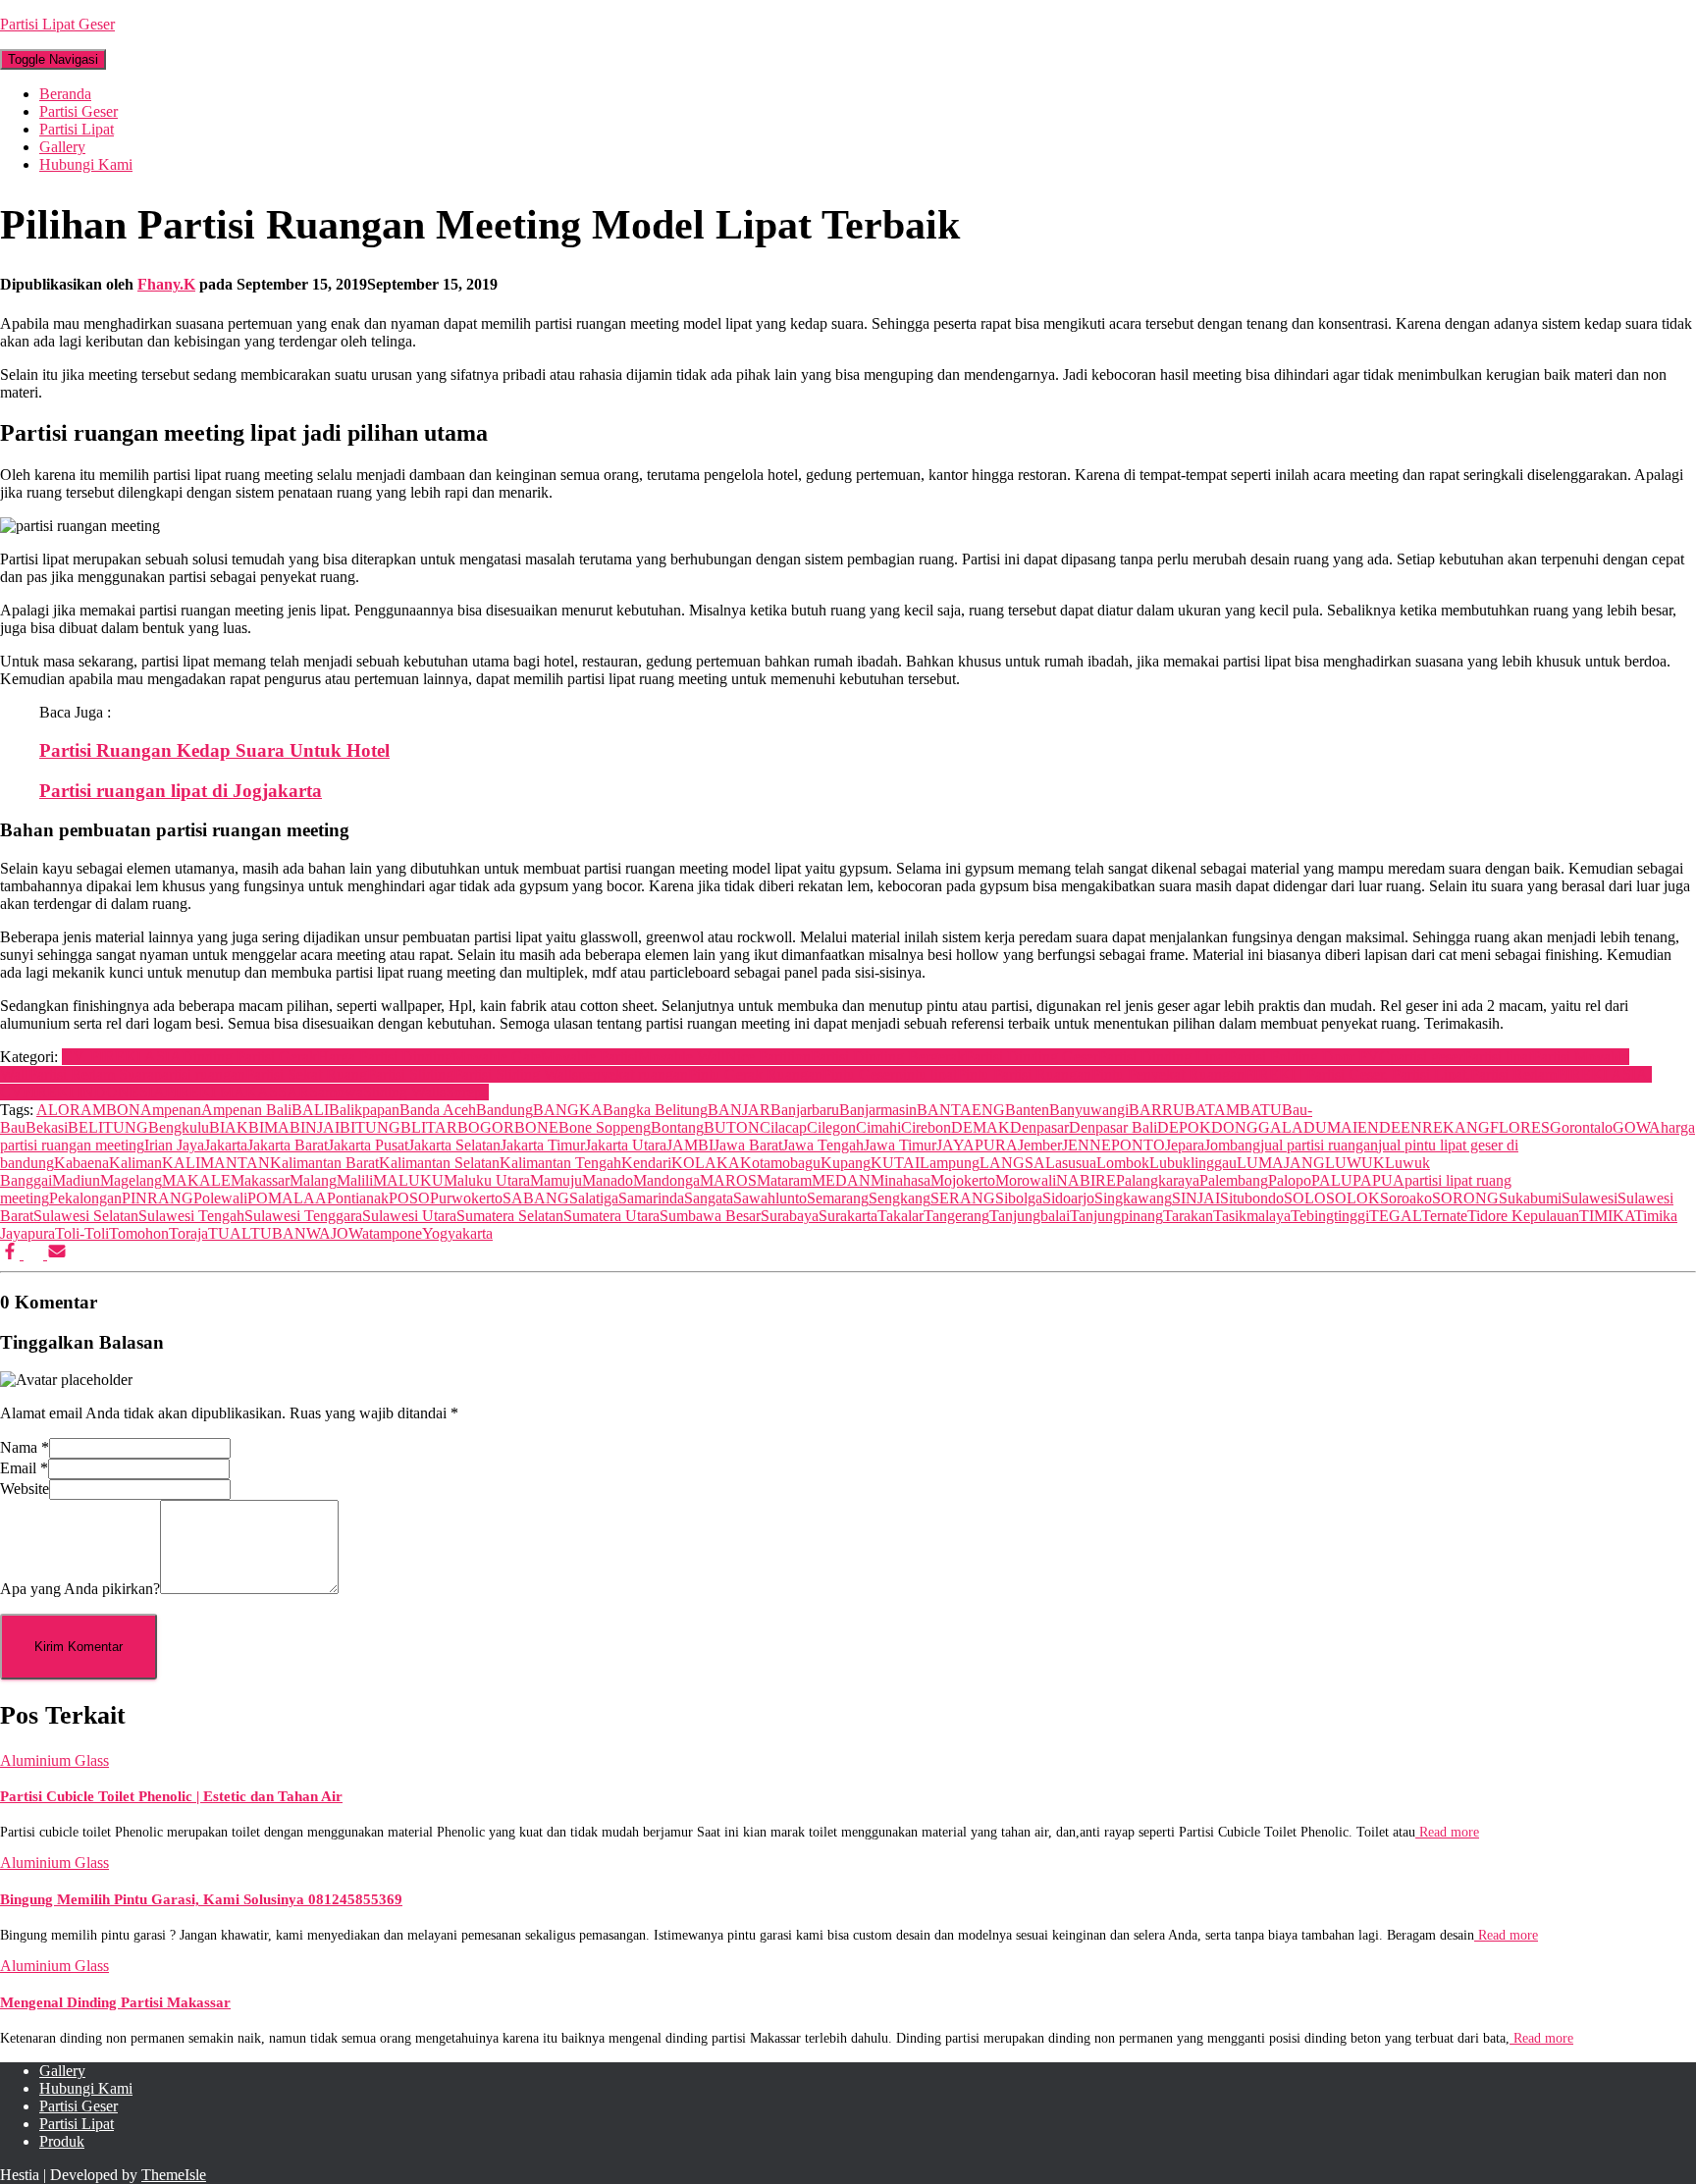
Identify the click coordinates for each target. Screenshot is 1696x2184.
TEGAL (1395, 1216)
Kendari (646, 1163)
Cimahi (878, 1127)
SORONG (1465, 1198)
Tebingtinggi (1330, 1216)
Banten (1027, 1110)
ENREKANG (1445, 1127)
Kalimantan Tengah (560, 1163)
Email (24, 1468)
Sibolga (1019, 1198)
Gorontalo (1581, 1127)
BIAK (229, 1127)
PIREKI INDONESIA (94, 1092)
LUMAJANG (1281, 1163)
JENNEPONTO (1113, 1145)
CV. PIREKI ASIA (122, 1057)
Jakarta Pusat (368, 1145)
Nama (25, 1447)
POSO (409, 1198)
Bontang (677, 1127)
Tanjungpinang (1116, 1216)
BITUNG (370, 1127)
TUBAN (278, 1233)
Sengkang (900, 1198)
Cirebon (926, 1127)
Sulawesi (1590, 1198)
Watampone (385, 1233)
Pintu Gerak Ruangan (755, 1074)
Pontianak (358, 1198)
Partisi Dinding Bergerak (888, 1057)
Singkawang (1133, 1198)
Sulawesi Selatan (86, 1216)
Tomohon (139, 1233)
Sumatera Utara (611, 1216)
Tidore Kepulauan (1523, 1216)
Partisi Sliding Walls (516, 1074)
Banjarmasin (878, 1110)
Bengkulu (179, 1127)
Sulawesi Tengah (191, 1216)
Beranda (65, 94)
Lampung (950, 1163)
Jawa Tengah (823, 1145)
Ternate (1444, 1216)
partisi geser (1427, 1057)
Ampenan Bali (246, 1110)
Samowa (336, 1092)
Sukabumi (1530, 1198)
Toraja (188, 1233)
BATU (1261, 1110)
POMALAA (287, 1198)
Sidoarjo (1068, 1198)
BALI (310, 1110)
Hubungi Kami (86, 164)
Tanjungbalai (1030, 1216)
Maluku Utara (487, 1180)
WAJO (327, 1233)
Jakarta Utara (626, 1145)
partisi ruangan (200, 1074)
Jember (1040, 1145)
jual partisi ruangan (1319, 1145)
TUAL (229, 1233)
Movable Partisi (589, 1057)
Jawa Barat (748, 1145)
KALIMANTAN (216, 1163)
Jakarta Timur (543, 1145)
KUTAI (895, 1163)
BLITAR (429, 1127)
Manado (608, 1180)
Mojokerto (963, 1180)
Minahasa (901, 1180)
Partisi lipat (1498, 1057)
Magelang (131, 1180)
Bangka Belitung (655, 1110)
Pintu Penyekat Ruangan (1168, 1074)
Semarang (838, 1198)
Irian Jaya (174, 1145)
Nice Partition (768, 1057)
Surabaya (790, 1216)
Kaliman (135, 1163)
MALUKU (408, 1180)
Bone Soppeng (605, 1127)
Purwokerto (466, 1198)
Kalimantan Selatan (439, 1163)
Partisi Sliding (410, 1074)
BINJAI (315, 1127)
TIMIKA (1607, 1216)
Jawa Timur (900, 1145)
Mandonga (666, 1180)
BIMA (269, 1127)
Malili (355, 1180)
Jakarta (226, 1145)
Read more (1447, 1832)
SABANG (536, 1198)
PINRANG (158, 1198)
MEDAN (841, 1180)
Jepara (1185, 1145)
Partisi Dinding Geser (1032, 1057)
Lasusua (1071, 1163)
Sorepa (467, 1092)
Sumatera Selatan (510, 1216)
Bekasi (47, 1127)
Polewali (220, 1198)
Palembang (1234, 1180)
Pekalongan (85, 1198)
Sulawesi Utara (409, 1216)
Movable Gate (497, 1057)
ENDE (1379, 1127)
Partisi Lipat (77, 129)
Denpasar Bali (1113, 1127)
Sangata (709, 1198)
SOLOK (1353, 1198)
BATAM (1212, 1110)
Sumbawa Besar (710, 1216)
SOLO (1305, 1198)
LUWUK (1355, 1163)
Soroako (1406, 1198)
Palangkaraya (1158, 1180)
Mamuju (556, 1180)
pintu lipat (926, 1074)
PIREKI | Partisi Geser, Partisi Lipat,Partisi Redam (1401, 1074)
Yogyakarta (457, 1233)
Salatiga (594, 1198)
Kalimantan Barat (324, 1163)
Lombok (1123, 1163)
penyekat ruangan (633, 1074)
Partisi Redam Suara (91, 1074)
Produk (62, 2141)
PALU (1332, 1180)
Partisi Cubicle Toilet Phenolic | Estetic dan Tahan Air (171, 1796)
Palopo (1290, 1180)
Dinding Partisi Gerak (249, 1057)
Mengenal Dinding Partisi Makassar (115, 2002)
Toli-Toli (82, 1233)
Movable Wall (682, 1057)
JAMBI (690, 1145)
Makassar (260, 1180)
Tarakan (1188, 1216)
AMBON (110, 1110)
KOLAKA (706, 1163)
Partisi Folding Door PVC (1309, 1057)
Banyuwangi (1089, 1110)
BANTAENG (961, 1110)
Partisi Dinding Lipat (1163, 1057)
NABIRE (1086, 1180)
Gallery (62, 147)
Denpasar (1039, 1127)
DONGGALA (1257, 1127)
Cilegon (831, 1127)
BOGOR (486, 1127)
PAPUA (1378, 1180)
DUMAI (1330, 1127)
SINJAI (1196, 1198)
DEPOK (1184, 1127)
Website (25, 1489)
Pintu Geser (859, 1074)
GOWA (1637, 1127)
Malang (313, 1180)
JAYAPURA (977, 1145)
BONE (536, 1127)
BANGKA (568, 1110)
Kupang (846, 1163)
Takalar (901, 1216)
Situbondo (1252, 1198)
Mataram (784, 1180)
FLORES (1520, 1127)
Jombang (1232, 1145)
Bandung (504, 1110)
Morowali (1026, 1180)
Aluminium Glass (54, 1760)
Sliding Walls (404, 1092)
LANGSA (1012, 1163)
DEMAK (980, 1127)
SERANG (963, 1198)
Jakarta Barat (288, 1145)
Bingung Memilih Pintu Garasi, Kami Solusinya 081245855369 (201, 1899)
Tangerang (956, 1216)
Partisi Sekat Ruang (306, 1074)
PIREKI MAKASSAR (237, 1092)
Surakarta (848, 1216)
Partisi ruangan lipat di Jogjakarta (181, 791)
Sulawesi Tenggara (303, 1216)
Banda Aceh (438, 1110)
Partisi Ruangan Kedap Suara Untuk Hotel (214, 750)
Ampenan (171, 1110)
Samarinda (651, 1198)
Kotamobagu (780, 1163)
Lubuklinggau (1193, 1163)
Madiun (76, 1180)
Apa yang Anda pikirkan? (80, 1589)
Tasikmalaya (1252, 1216)
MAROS (728, 1180)
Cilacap (783, 1127)
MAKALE (196, 1180)
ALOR (58, 1110)
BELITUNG (108, 1127)
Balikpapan (364, 1110)
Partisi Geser (79, 111)
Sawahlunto (770, 1198)
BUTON (732, 1127)
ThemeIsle (174, 2175)
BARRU (1157, 1110)
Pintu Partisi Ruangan (1024, 1074)
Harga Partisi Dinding (385, 1057)
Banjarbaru (805, 1110)
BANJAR (739, 1110)
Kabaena (81, 1163)
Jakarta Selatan (454, 1145)
